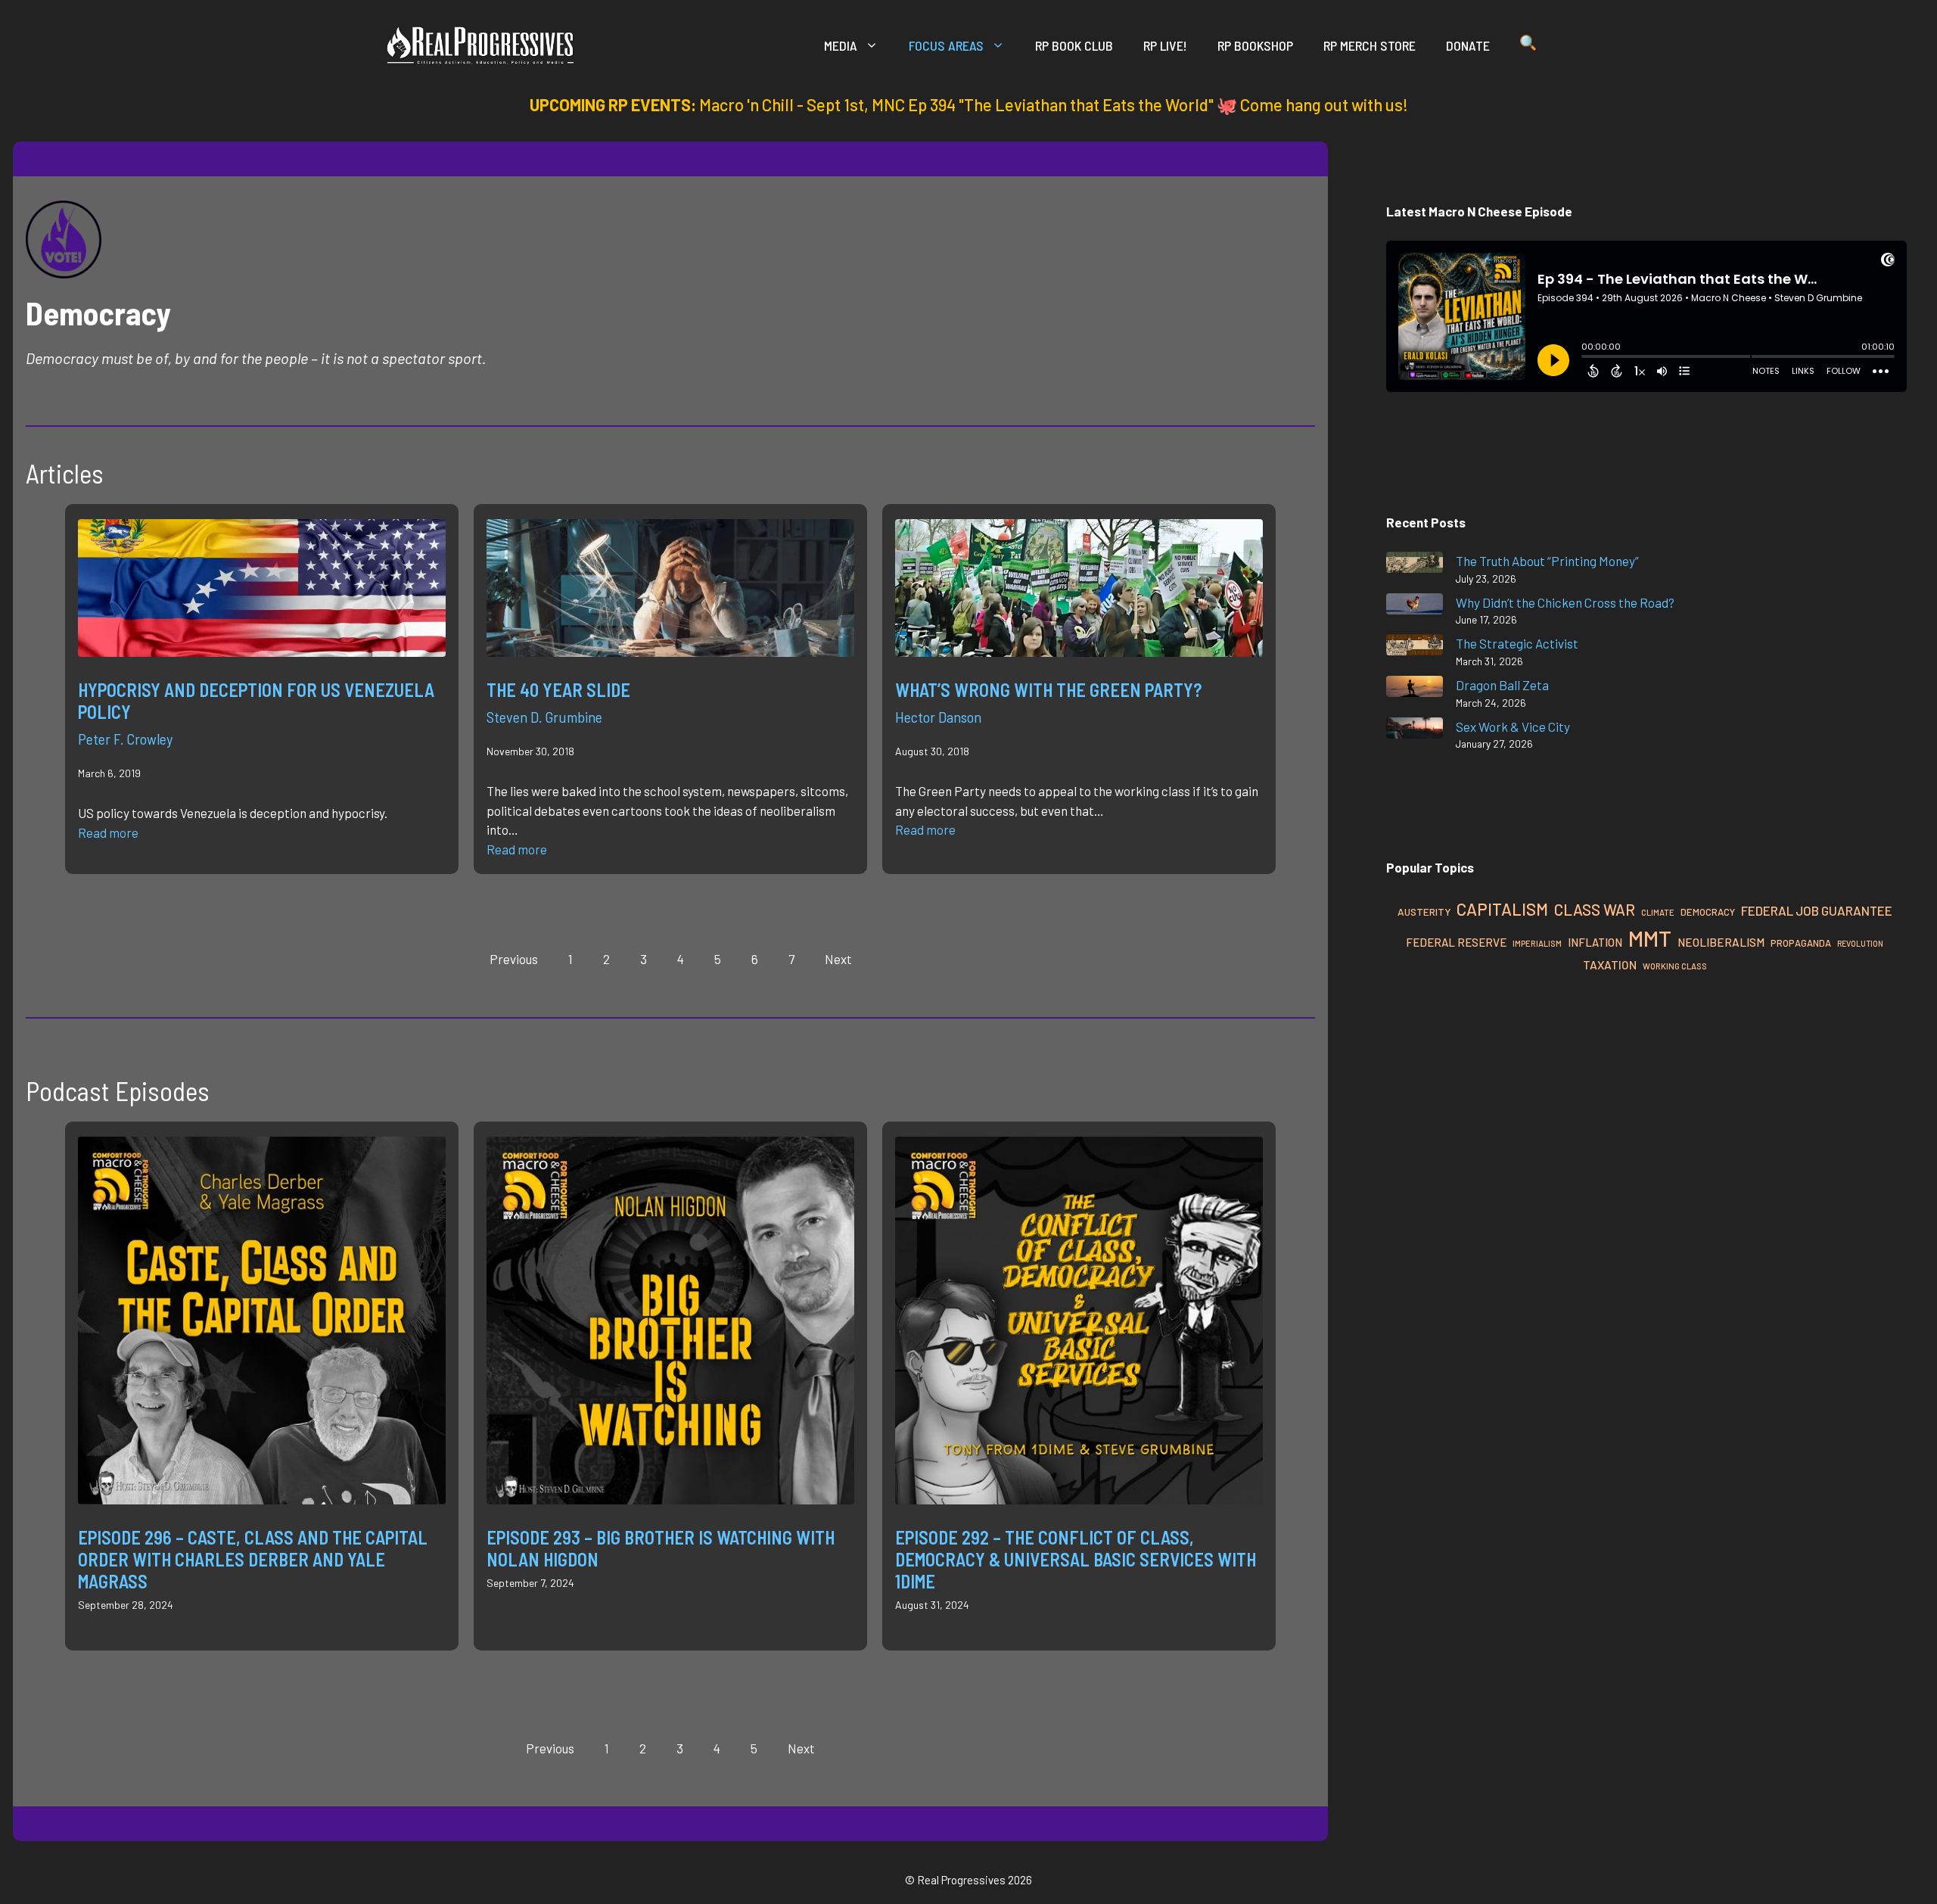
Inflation (1595, 942)
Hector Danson (938, 717)
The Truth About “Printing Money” (1547, 561)
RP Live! (1165, 45)
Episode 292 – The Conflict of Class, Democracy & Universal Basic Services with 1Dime (1076, 1559)
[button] (1528, 45)
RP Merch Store (1370, 45)
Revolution (1860, 943)
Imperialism (1537, 943)
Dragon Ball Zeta (1502, 685)
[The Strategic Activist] (1415, 647)
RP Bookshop (1255, 45)
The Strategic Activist (1517, 643)
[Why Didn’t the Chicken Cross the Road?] (1415, 607)
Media (841, 45)
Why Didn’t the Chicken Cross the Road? (1565, 602)
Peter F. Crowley (125, 739)
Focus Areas (946, 45)
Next (838, 959)
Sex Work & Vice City (1513, 726)
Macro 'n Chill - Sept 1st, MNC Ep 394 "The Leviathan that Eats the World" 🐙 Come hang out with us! (1054, 104)
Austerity (1424, 912)
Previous (514, 959)
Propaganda (1801, 943)
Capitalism (1502, 909)
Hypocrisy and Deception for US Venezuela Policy (256, 701)
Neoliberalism (1721, 942)
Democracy (1708, 912)
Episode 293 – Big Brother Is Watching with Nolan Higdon (661, 1548)
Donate (1468, 45)
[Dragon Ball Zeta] (1415, 689)
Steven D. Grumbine (544, 717)
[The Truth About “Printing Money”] (1415, 565)
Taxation (1610, 964)
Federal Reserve (1456, 942)
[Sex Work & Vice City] (1415, 731)
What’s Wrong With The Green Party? (1048, 690)
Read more (108, 832)
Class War (1595, 909)
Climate (1658, 912)
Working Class (1675, 966)
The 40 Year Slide (558, 690)
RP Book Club (1074, 45)
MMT (1650, 938)
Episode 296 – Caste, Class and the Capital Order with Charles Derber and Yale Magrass (253, 1559)
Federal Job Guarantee (1817, 910)
